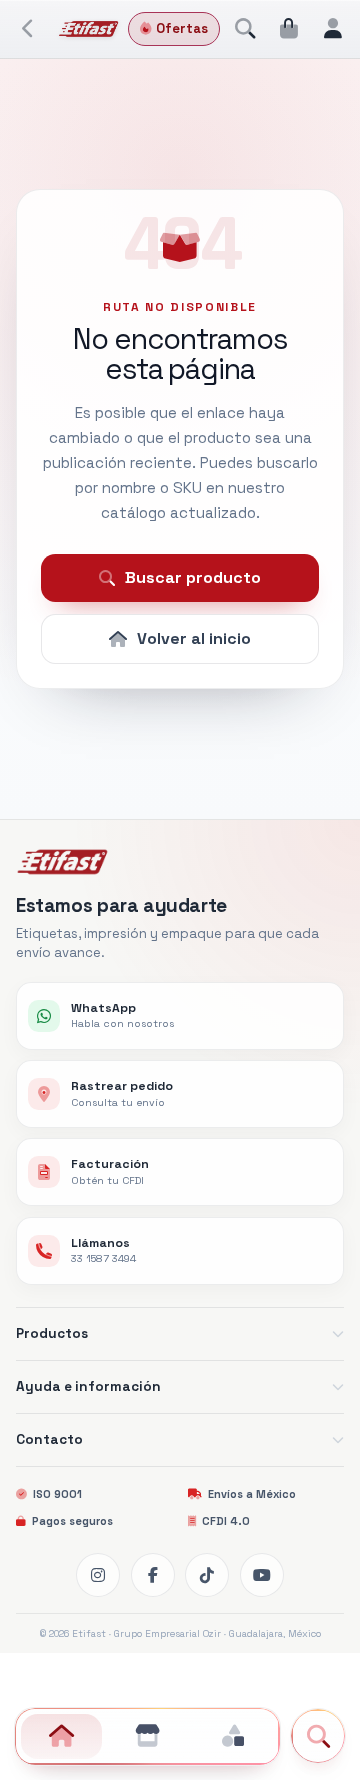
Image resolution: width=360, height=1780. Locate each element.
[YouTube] (262, 1575)
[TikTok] (207, 1575)
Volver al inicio (194, 638)
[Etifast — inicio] (89, 29)
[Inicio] (61, 1736)
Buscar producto (193, 577)
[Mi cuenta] (333, 29)
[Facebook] (153, 1575)
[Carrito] (289, 29)
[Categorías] (232, 1736)
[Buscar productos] (245, 29)
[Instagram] (98, 1575)
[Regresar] (29, 29)
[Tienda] (147, 1736)
